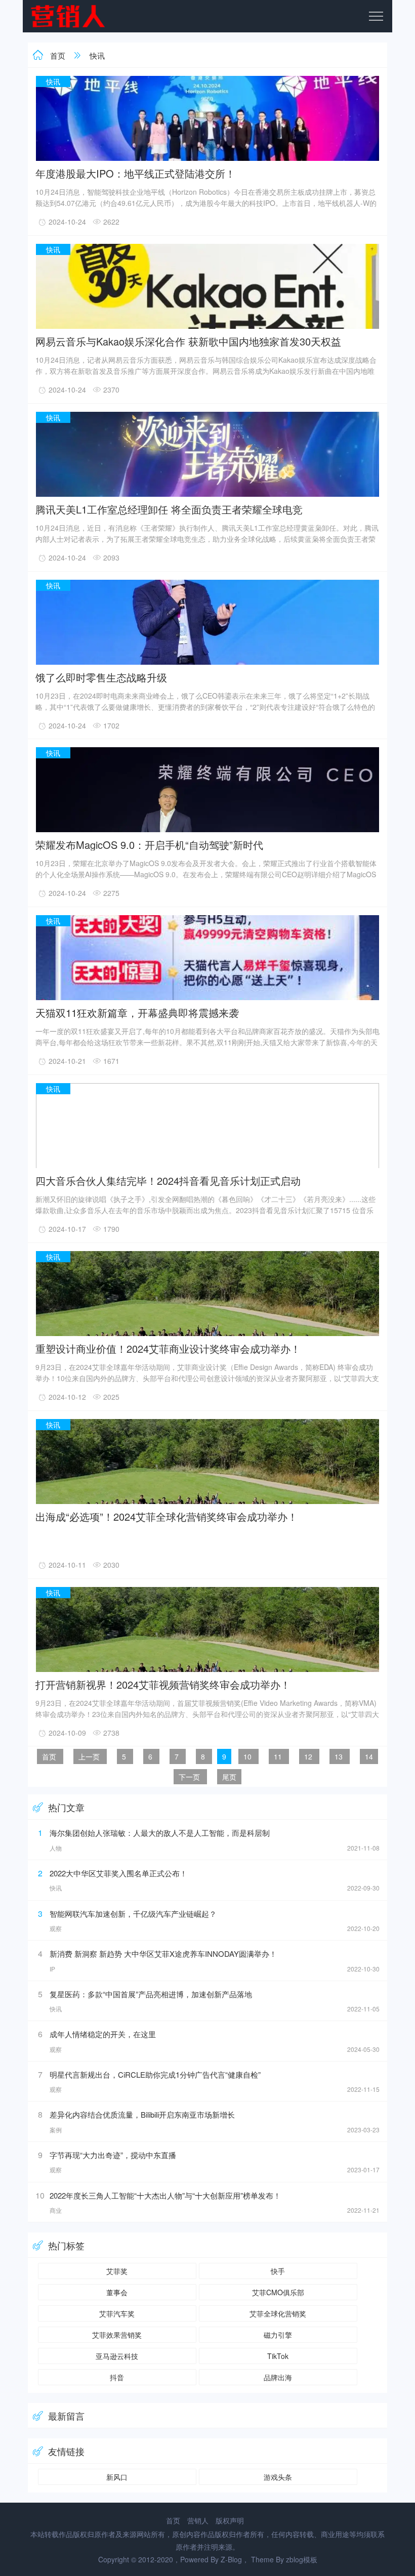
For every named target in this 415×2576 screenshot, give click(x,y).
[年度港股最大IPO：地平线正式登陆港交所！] (207, 159)
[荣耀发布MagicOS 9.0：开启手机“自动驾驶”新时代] (207, 830)
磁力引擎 (278, 2335)
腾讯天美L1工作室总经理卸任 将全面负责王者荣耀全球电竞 (169, 509)
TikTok (278, 2356)
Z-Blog (231, 2559)
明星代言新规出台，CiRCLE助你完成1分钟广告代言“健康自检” (155, 2074)
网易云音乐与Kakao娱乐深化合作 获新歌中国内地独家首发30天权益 (188, 341)
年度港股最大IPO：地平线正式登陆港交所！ (135, 173)
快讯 (97, 55)
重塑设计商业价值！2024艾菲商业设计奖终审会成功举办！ (168, 1348)
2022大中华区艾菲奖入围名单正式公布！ (118, 1873)
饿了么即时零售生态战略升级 (101, 677)
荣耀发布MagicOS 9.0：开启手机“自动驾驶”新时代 (149, 844)
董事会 (117, 2292)
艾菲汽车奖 (117, 2313)
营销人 (198, 2520)
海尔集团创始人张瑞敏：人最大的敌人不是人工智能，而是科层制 (160, 1833)
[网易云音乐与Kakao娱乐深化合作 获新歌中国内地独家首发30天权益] (207, 327)
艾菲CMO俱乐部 (278, 2292)
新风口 (117, 2477)
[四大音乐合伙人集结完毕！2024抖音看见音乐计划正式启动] (207, 1166)
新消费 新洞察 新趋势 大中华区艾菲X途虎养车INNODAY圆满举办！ (163, 1954)
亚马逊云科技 (117, 2356)
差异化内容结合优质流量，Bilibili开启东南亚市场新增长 (142, 2114)
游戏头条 (278, 2477)
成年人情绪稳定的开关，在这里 (103, 2034)
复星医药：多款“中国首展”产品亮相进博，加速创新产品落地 (151, 1994)
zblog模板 (302, 2559)
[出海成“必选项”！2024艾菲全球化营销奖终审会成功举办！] (207, 1502)
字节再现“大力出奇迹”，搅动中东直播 (113, 2155)
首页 (58, 55)
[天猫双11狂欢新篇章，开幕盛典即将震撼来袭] (207, 998)
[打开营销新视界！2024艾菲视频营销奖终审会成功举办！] (207, 1670)
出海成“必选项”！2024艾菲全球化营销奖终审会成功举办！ (167, 1516)
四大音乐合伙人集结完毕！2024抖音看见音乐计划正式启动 (168, 1180)
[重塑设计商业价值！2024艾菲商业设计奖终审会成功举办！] (207, 1334)
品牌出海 (278, 2377)
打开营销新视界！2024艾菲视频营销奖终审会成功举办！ (163, 1684)
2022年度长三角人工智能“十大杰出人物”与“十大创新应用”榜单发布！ (165, 2195)
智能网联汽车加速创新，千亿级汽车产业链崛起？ (133, 1914)
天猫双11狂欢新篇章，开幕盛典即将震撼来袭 (137, 1012)
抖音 (117, 2377)
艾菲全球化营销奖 (278, 2313)
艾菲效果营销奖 (117, 2335)
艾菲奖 (117, 2271)
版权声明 (230, 2520)
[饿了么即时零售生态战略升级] (207, 663)
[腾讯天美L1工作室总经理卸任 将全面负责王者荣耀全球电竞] (207, 495)
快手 (278, 2271)
